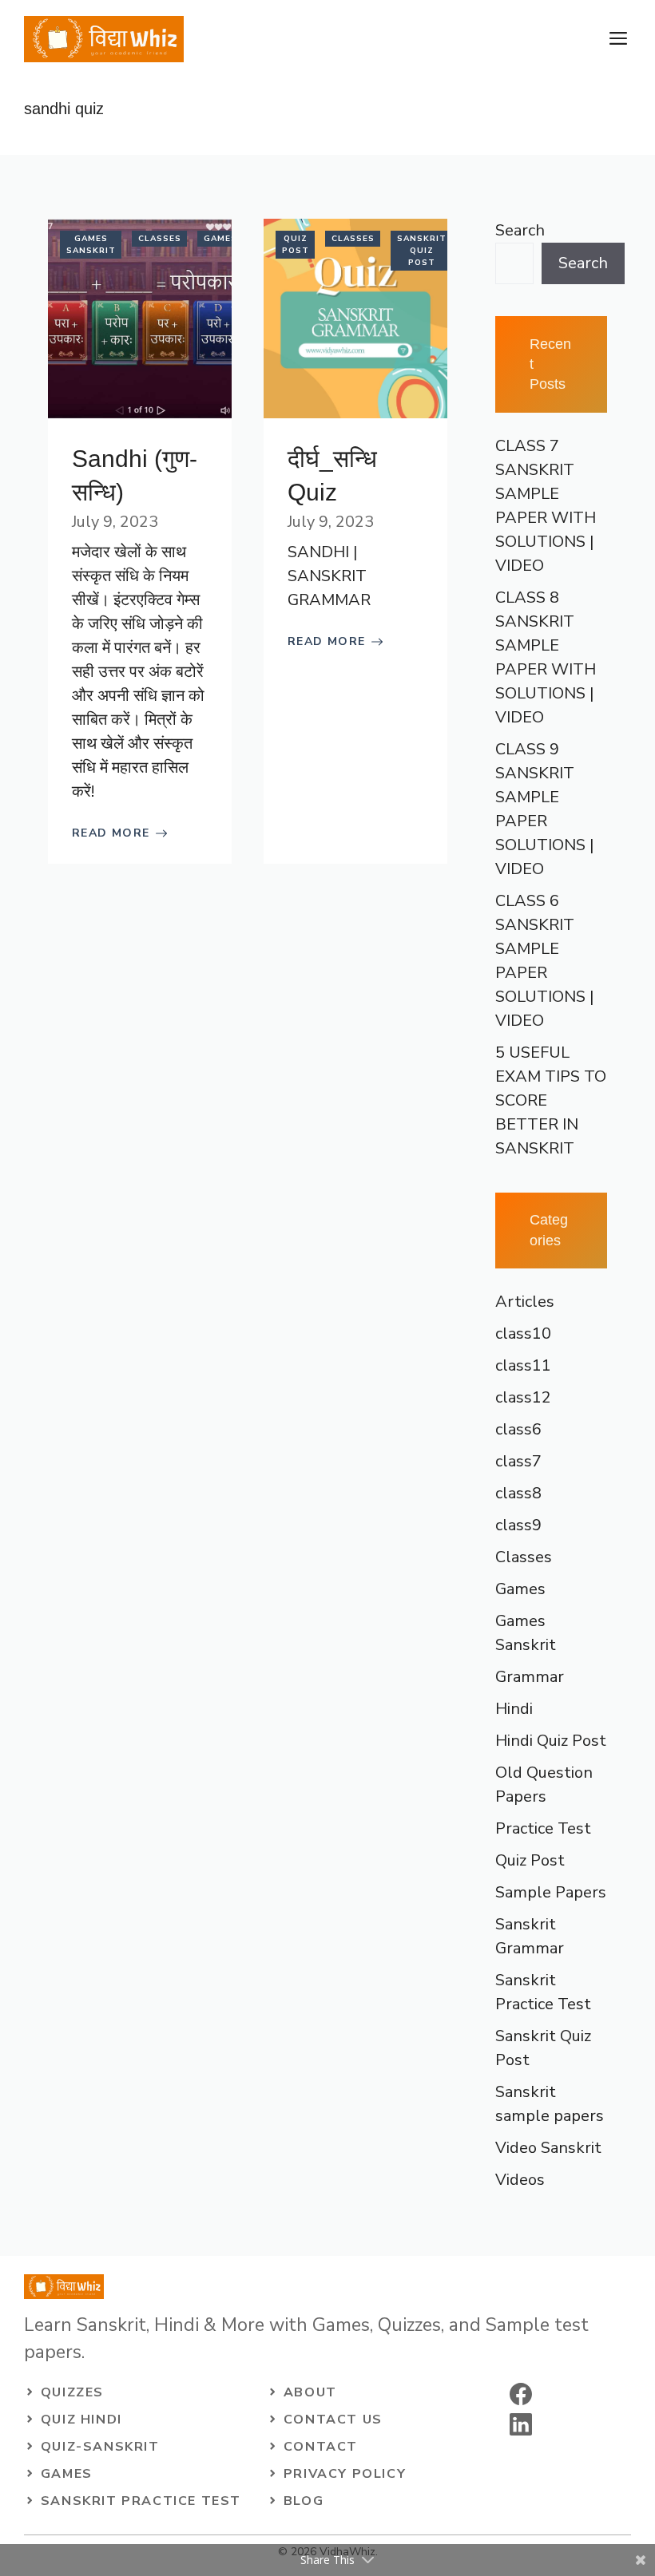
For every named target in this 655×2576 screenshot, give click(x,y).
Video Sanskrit (548, 2148)
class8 (518, 1493)
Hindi (514, 1709)
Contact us (333, 2420)
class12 (523, 1397)
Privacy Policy (345, 2474)
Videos (520, 2180)
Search (520, 230)
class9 (518, 1525)
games (67, 2474)
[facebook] (521, 2394)
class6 (518, 1429)
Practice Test (543, 1828)
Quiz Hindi (81, 2420)
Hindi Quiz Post (551, 1741)
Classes (160, 239)
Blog (304, 2501)
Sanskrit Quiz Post (422, 251)
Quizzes (72, 2392)
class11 (523, 1365)
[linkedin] (521, 2424)
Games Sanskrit (91, 245)
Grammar (530, 1677)
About (310, 2392)
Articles (525, 1302)
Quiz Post (296, 245)
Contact (321, 2447)
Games (220, 239)
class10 (523, 1334)
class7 (518, 1461)
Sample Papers (551, 1892)
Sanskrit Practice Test (141, 2501)
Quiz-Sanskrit (100, 2447)
